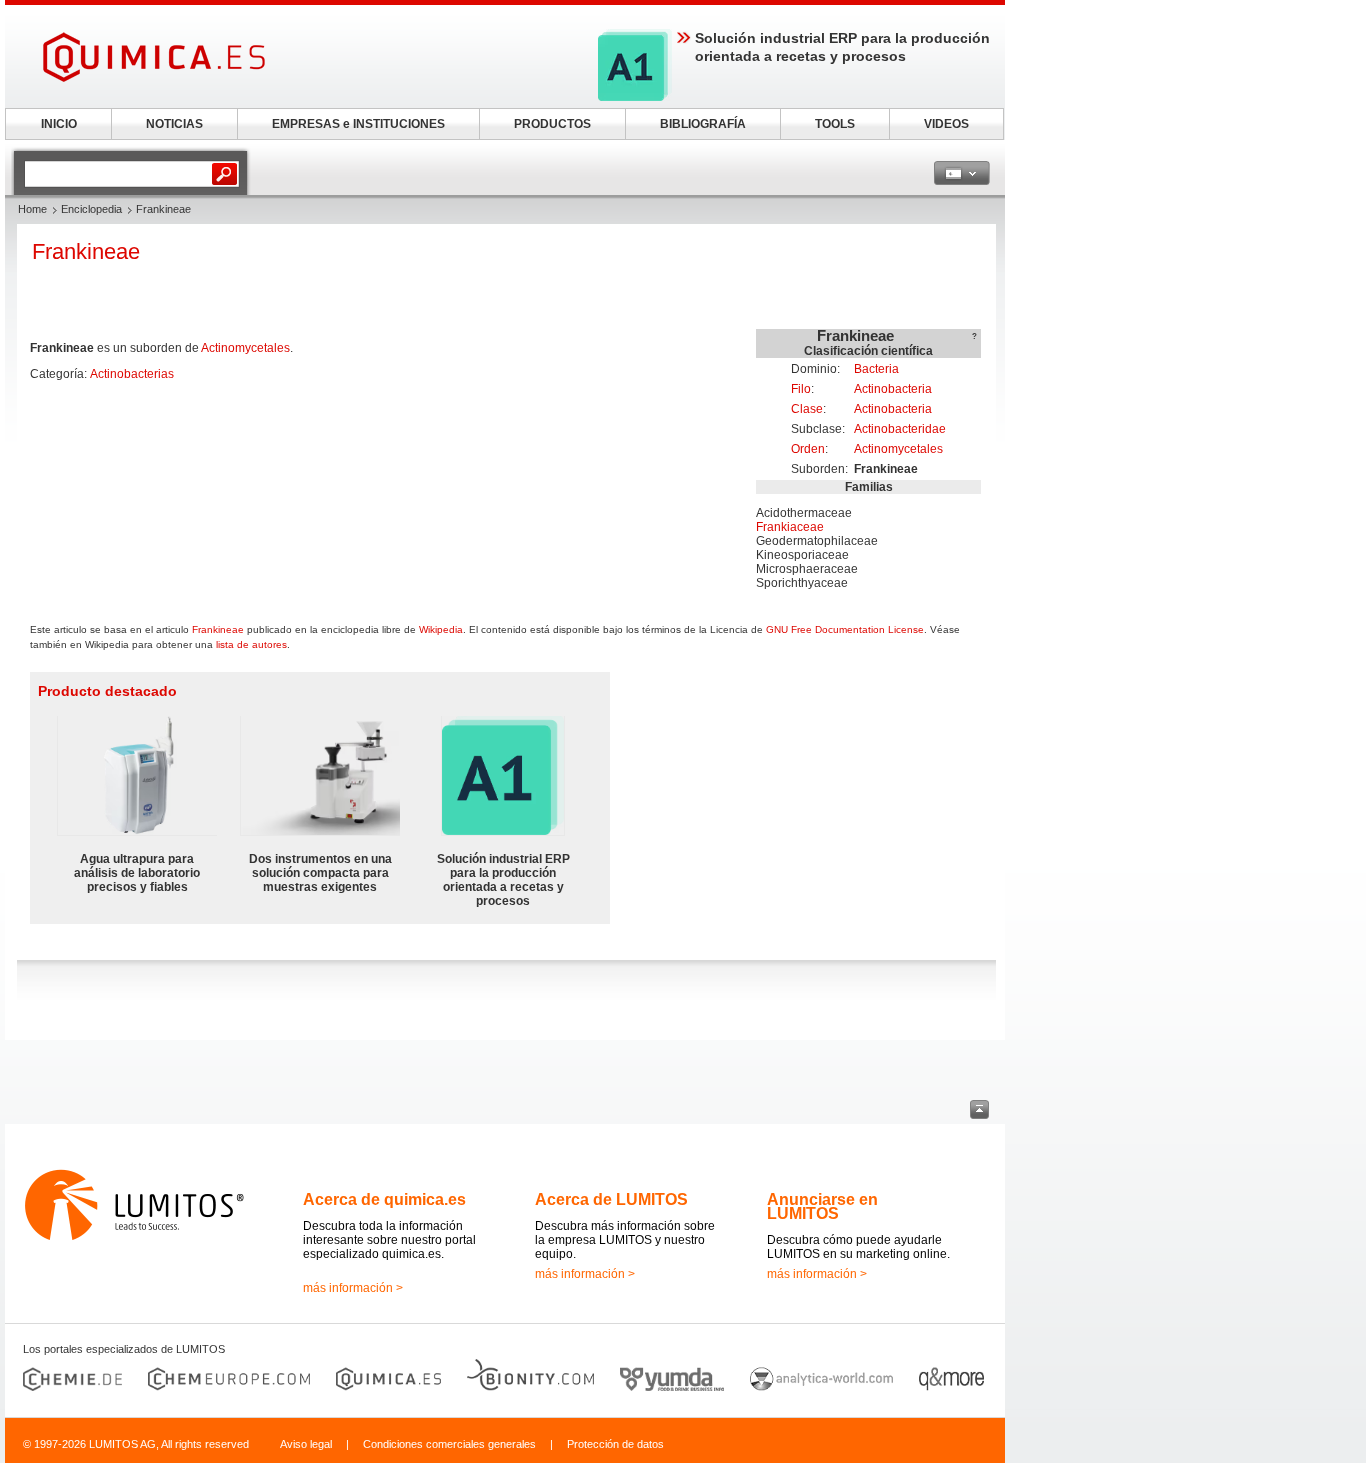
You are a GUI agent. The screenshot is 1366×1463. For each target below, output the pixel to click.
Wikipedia (441, 629)
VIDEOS (946, 124)
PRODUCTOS (552, 124)
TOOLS (835, 124)
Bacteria (876, 369)
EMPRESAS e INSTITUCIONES (358, 124)
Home (32, 209)
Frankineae (218, 629)
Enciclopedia (91, 209)
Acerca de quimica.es (384, 1199)
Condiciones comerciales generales (449, 1444)
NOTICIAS (174, 124)
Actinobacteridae (900, 429)
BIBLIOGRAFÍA (703, 124)
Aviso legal (306, 1444)
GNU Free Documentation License (845, 629)
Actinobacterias (132, 374)
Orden (808, 449)
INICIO (59, 124)
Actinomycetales (898, 449)
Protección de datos (615, 1444)
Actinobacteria (893, 389)
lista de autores (251, 644)
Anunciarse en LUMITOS (822, 1206)
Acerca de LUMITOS (611, 1199)
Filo (801, 389)
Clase (807, 409)
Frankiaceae (790, 527)
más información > (353, 1288)
